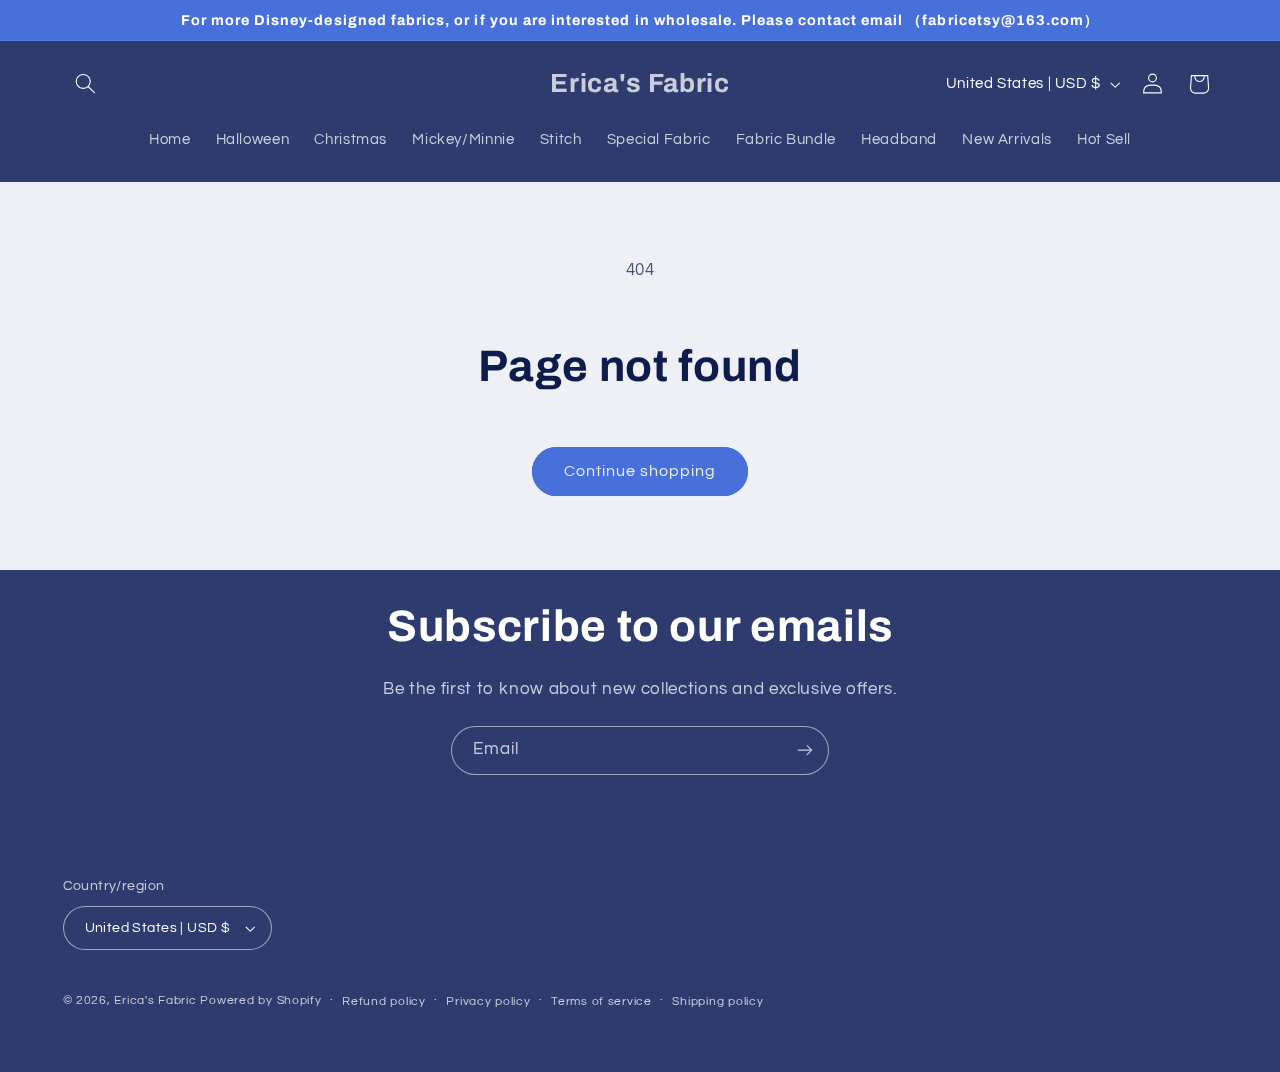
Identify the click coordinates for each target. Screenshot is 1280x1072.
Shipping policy (717, 1001)
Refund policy (384, 1001)
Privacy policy (488, 1001)
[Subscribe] (805, 750)
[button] (86, 84)
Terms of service (601, 1001)
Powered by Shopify (260, 1000)
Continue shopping (640, 471)
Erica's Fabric (155, 1000)
